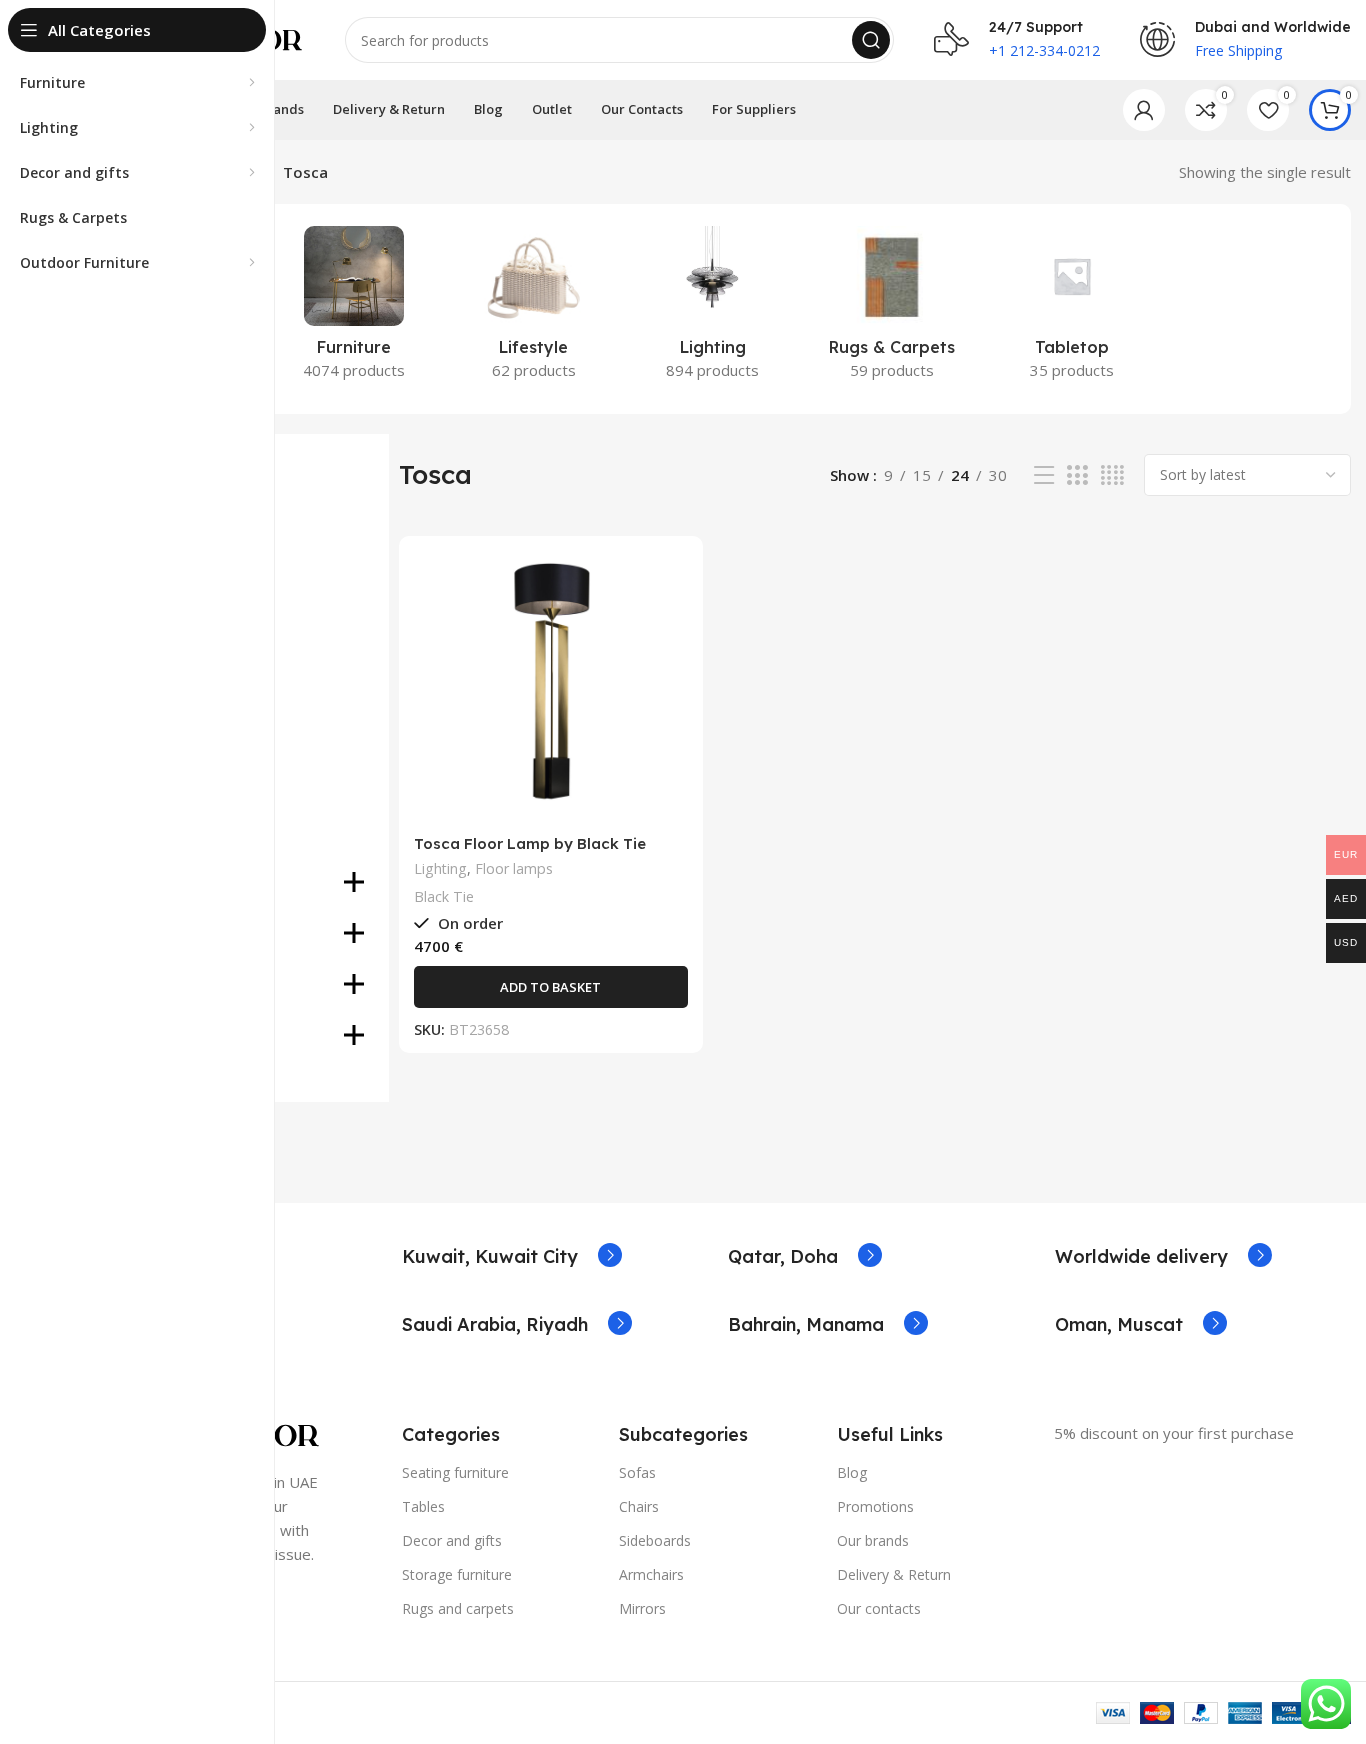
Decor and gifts (452, 1540)
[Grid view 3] (1077, 475)
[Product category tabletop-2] (1071, 309)
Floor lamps (514, 868)
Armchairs (651, 1574)
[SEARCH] (871, 40)
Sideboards (655, 1540)
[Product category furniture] (353, 309)
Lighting (440, 868)
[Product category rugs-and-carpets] (892, 309)
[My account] (1144, 110)
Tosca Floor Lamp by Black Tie (530, 843)
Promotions (875, 1506)
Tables (423, 1506)
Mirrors (642, 1608)
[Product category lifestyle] (533, 309)
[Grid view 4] (1112, 475)
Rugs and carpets (458, 1608)
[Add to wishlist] (673, 673)
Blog (852, 1472)
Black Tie (444, 896)
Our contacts (879, 1608)
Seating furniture (455, 1472)
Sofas (637, 1472)
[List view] (1044, 475)
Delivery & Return (894, 1574)
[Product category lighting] (712, 309)
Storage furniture (457, 1574)
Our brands (873, 1540)
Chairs (639, 1506)
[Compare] (673, 583)
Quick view (673, 628)
